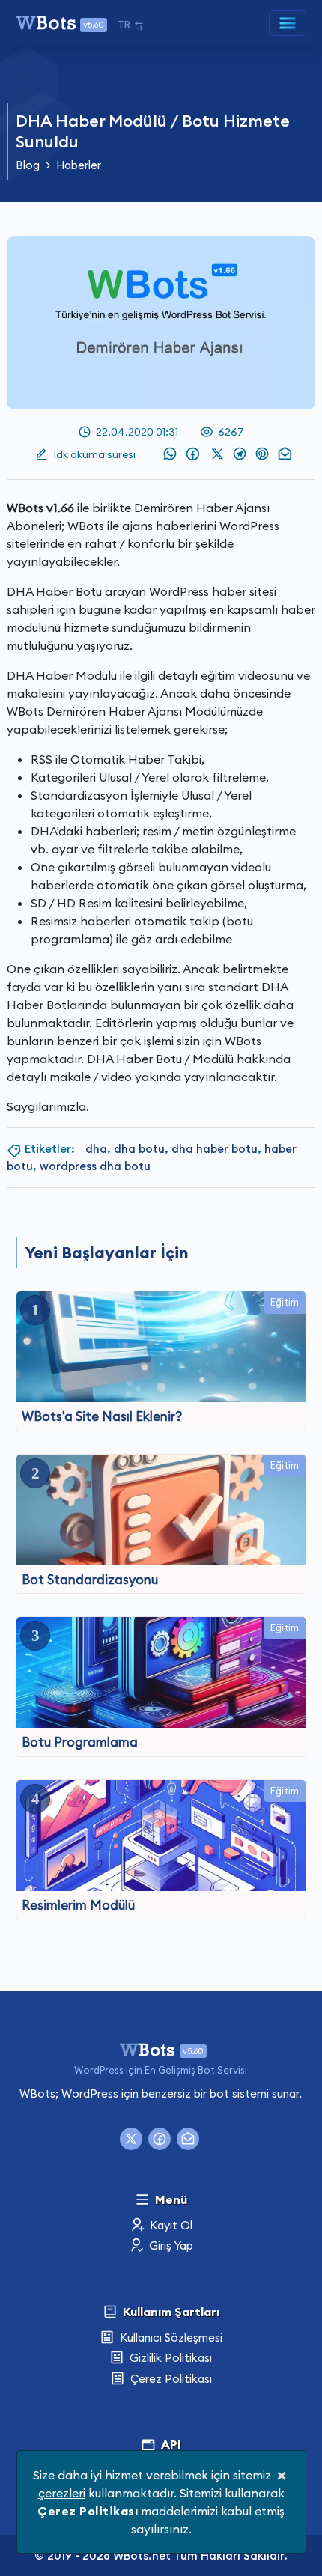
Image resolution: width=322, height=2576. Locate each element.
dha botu (139, 1149)
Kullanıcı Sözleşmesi (170, 2338)
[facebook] (160, 2139)
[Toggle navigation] (288, 23)
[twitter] (131, 2139)
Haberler (79, 165)
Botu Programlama (80, 1742)
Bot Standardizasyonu (90, 1580)
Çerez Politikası (170, 2379)
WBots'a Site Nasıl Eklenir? (102, 1416)
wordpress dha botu (95, 1166)
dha (96, 1149)
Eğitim (285, 1302)
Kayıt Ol (170, 2225)
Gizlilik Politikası (169, 2358)
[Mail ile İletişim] (188, 2139)
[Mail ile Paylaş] (284, 454)
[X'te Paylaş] (219, 454)
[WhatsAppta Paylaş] (168, 454)
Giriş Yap (170, 2245)
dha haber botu (215, 1149)
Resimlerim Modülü (78, 1905)
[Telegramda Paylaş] (241, 454)
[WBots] (161, 2048)
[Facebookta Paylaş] (193, 454)
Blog (28, 165)
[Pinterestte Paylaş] (261, 454)
